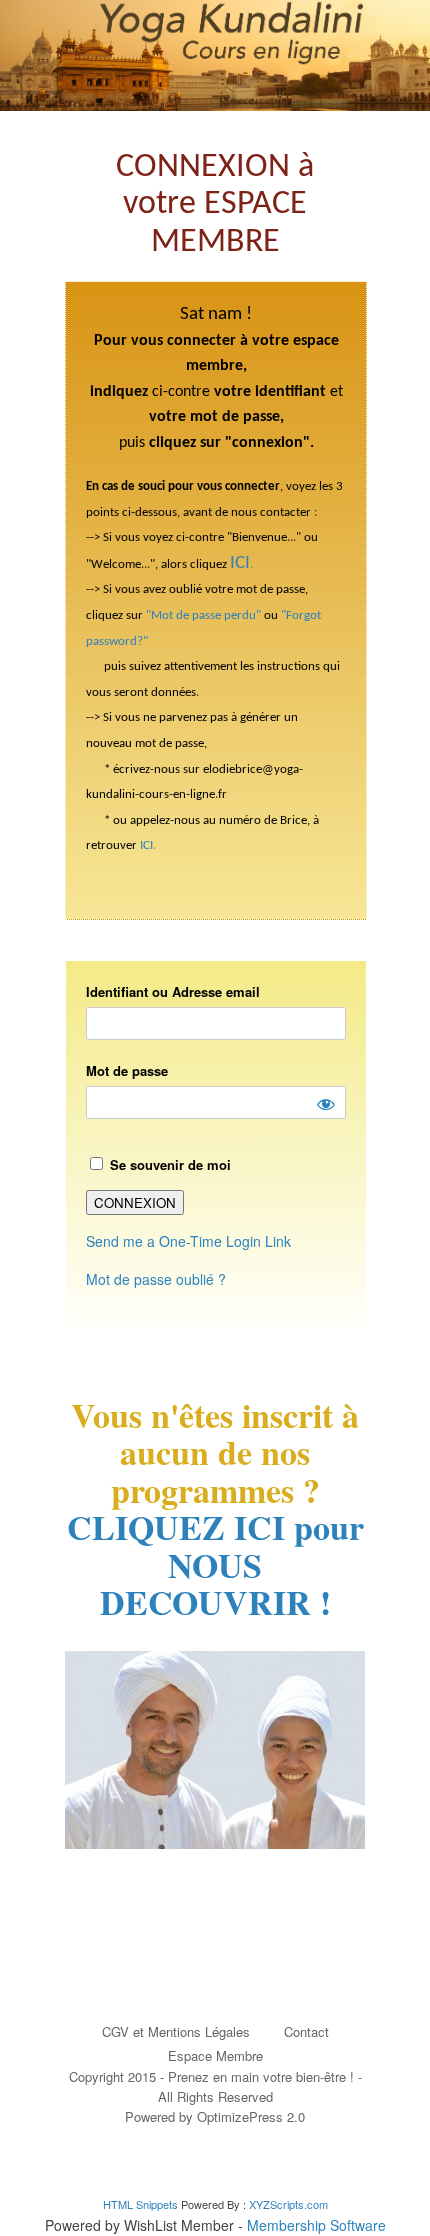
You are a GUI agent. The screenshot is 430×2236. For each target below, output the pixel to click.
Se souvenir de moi (168, 1164)
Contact (306, 2031)
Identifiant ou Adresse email (173, 991)
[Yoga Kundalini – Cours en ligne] (215, 55)
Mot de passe (127, 1070)
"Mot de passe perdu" (203, 615)
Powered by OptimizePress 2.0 (215, 2116)
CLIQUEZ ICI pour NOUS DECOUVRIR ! (215, 1564)
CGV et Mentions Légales (176, 2031)
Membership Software (316, 2225)
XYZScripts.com (288, 2204)
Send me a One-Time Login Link (188, 1241)
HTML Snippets (140, 2204)
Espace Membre (215, 2055)
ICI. (148, 845)
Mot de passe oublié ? (156, 1279)
